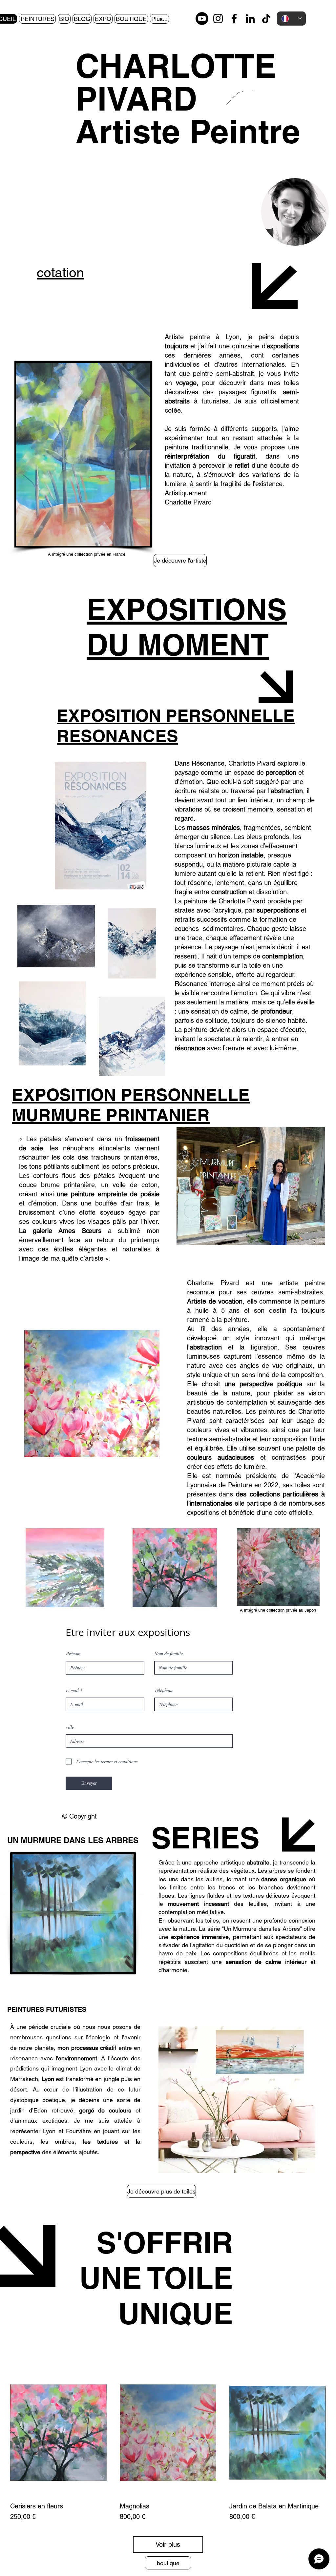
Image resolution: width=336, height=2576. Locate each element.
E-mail (72, 1690)
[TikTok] (266, 19)
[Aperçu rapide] (58, 2433)
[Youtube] (202, 19)
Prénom (73, 1654)
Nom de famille (169, 1654)
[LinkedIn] (250, 19)
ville (70, 1727)
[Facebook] (234, 19)
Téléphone (164, 1690)
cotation (60, 272)
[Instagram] (218, 19)
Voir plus (168, 2545)
